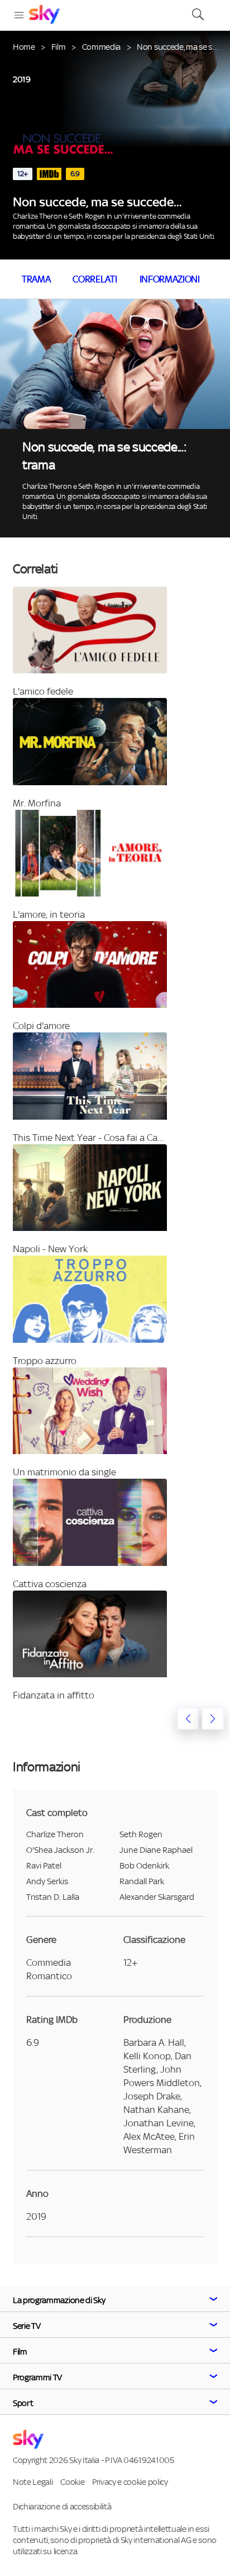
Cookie (72, 2482)
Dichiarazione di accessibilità (62, 2506)
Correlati (95, 279)
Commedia (101, 47)
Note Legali (33, 2482)
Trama (36, 279)
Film (59, 47)
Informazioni (170, 279)
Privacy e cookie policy (130, 2482)
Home (24, 47)
